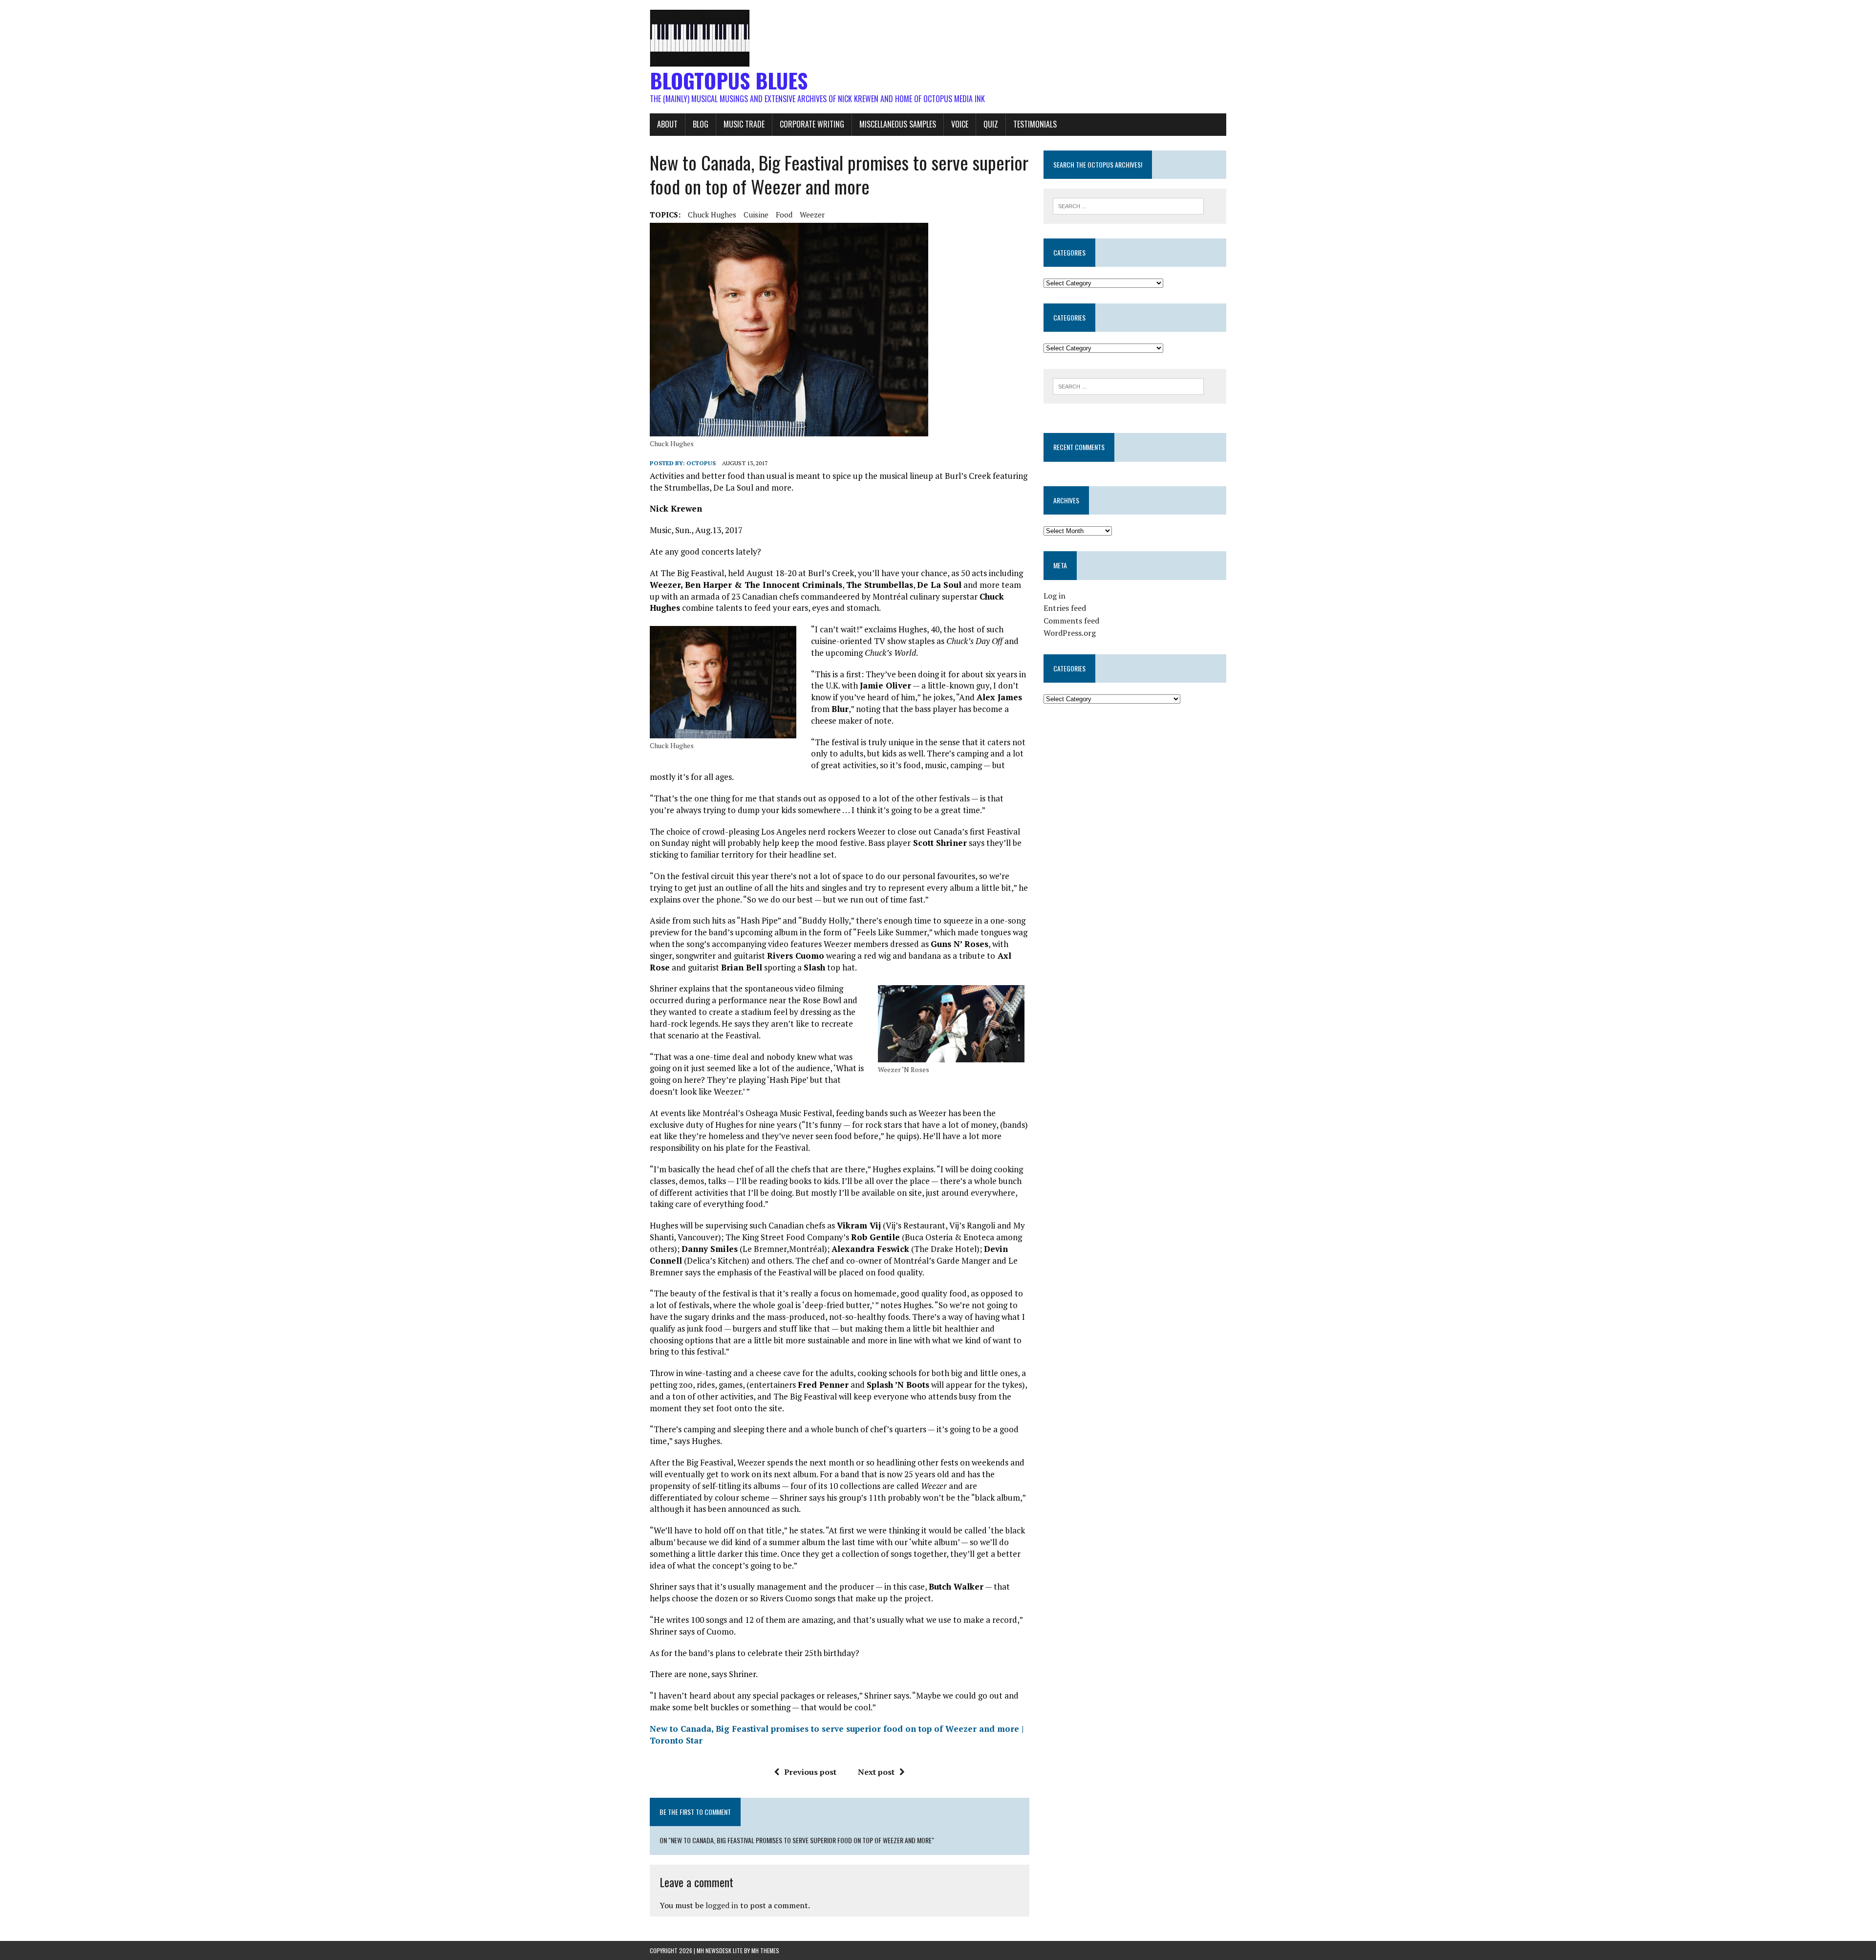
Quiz (991, 124)
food (784, 215)
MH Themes (765, 1950)
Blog (701, 124)
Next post (876, 1772)
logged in (722, 1905)
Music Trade (744, 124)
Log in (1055, 596)
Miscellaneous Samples (898, 124)
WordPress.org (1070, 633)
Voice (960, 124)
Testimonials (1035, 124)
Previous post (810, 1772)
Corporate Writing (812, 124)
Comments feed (1071, 621)
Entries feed (1065, 608)
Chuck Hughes (712, 215)
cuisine (756, 215)
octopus (701, 463)
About (667, 124)
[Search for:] (1128, 205)
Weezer (812, 215)
